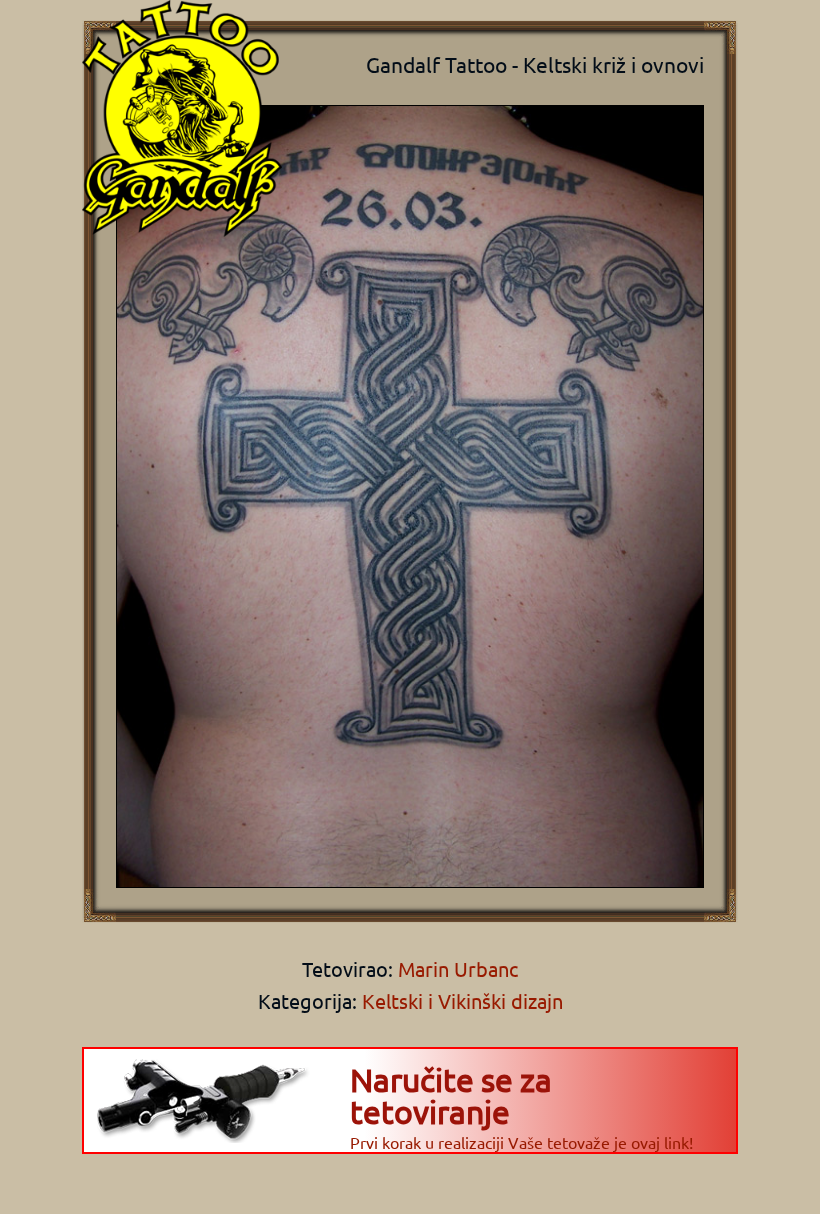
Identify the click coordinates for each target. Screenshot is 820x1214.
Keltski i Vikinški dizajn (462, 1000)
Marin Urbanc (455, 968)
